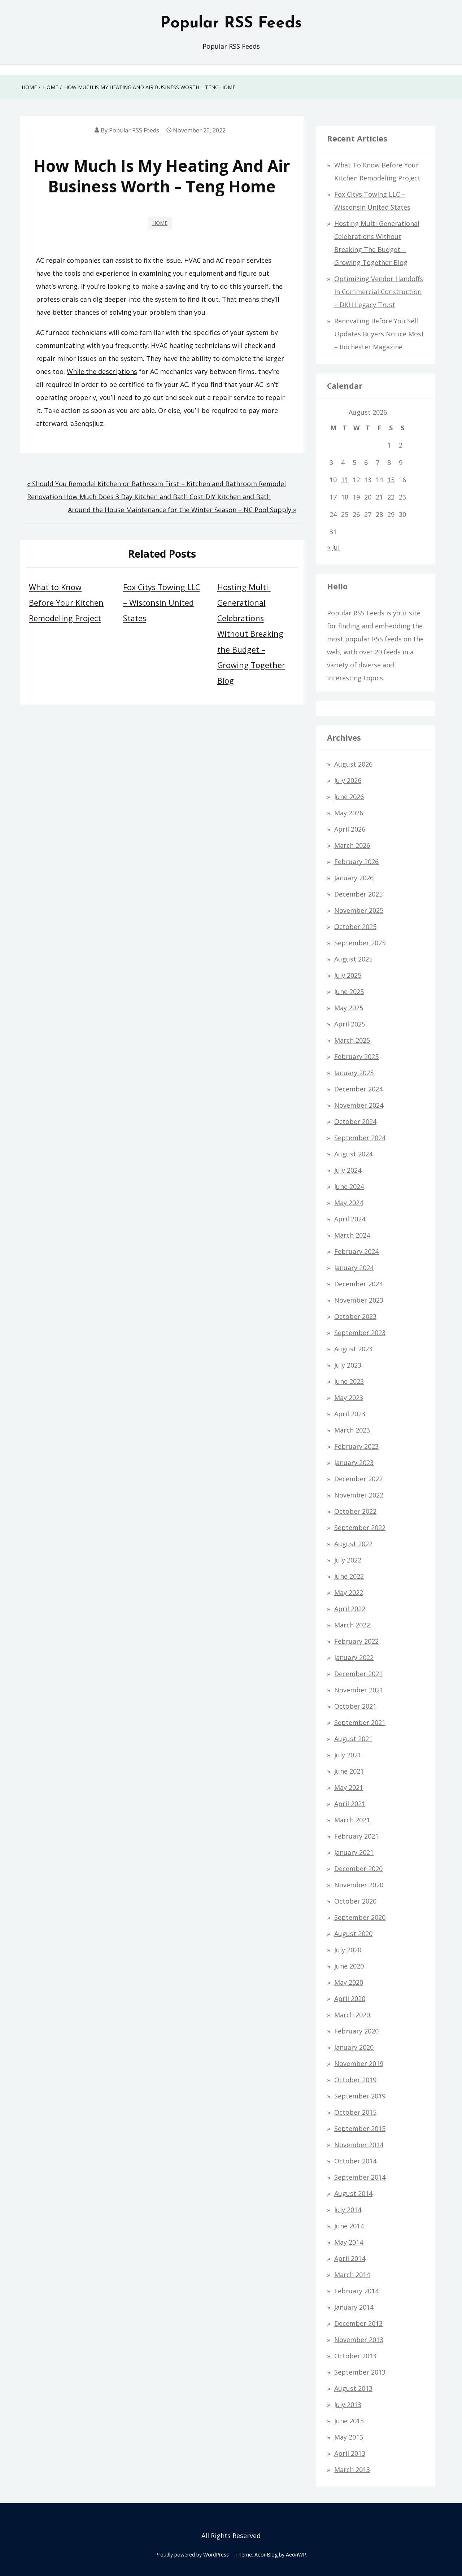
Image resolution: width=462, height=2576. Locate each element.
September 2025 (360, 943)
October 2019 (355, 2080)
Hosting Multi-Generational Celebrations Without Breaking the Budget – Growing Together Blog (251, 634)
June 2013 (349, 2421)
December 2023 (358, 1284)
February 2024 (356, 1251)
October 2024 (355, 1121)
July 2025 (348, 975)
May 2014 (349, 2242)
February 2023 (356, 1446)
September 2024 (360, 1138)
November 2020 (359, 1885)
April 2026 (350, 829)
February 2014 (356, 2291)
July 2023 (348, 1365)
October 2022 (355, 1511)
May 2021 (349, 1787)
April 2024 (350, 1219)
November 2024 (359, 1105)
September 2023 (360, 1333)
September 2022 (360, 1527)
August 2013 (353, 2388)
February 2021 (356, 1836)
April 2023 (350, 1414)
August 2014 (353, 2193)
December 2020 (358, 1869)
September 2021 (360, 1722)
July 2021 (348, 1755)
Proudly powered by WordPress (192, 2555)
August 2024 (353, 1154)
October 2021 (355, 1706)
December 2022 (358, 1479)
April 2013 (350, 2453)
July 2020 (348, 1950)
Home (160, 223)
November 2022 (359, 1495)
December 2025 (358, 894)
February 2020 (356, 2031)
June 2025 (349, 991)
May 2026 (349, 813)
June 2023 (349, 1381)
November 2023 (359, 1300)
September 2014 (360, 2177)
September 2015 (360, 2128)
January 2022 (354, 1657)
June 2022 (349, 1576)
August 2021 (353, 1739)
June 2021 (349, 1771)
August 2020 (353, 1934)
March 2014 (352, 2275)
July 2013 (348, 2405)
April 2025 (350, 1024)
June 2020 (349, 1966)
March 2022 (352, 1625)
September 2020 (360, 1917)
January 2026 (354, 878)
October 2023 (355, 1316)
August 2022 (353, 1544)
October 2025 (355, 927)
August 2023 (353, 1349)
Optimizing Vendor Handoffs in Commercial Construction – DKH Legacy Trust (379, 292)
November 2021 (359, 1690)
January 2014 (354, 2307)
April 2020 (350, 1999)
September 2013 (360, 2372)
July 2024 (348, 1170)
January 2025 (354, 1073)
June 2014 (349, 2226)
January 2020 (354, 2047)
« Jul (333, 547)
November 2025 (359, 910)
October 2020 (355, 1901)
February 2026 (356, 862)
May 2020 (349, 1982)
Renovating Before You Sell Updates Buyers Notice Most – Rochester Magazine (379, 334)
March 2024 (352, 1235)
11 (345, 480)
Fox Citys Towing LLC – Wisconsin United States (162, 603)
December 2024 (358, 1089)
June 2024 (349, 1186)
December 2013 (358, 2323)
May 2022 (349, 1592)
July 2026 (348, 780)
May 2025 (349, 1008)
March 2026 (352, 845)
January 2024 (354, 1268)
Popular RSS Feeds (231, 23)
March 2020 (352, 2015)
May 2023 (349, 1398)
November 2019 (359, 2063)
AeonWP (296, 2555)
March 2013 (352, 2470)
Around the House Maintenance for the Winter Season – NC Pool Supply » (182, 510)
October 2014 (355, 2161)
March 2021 (352, 1820)
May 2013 (349, 2437)
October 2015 (355, 2112)
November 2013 (359, 2340)
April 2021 (350, 1804)
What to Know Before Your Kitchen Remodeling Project (66, 603)
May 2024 (349, 1203)
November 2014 (359, 2145)
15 (391, 480)
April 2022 (350, 1609)
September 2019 (360, 2096)
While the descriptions (102, 371)
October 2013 (355, 2356)
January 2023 (354, 1463)
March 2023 (352, 1430)
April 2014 (350, 2258)
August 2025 (353, 959)
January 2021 (354, 1852)
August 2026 (353, 764)
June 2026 (349, 797)
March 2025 (352, 1040)
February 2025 (356, 1056)
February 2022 (356, 1641)
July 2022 (348, 1560)
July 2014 (348, 2210)
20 (368, 497)
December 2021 (358, 1674)
